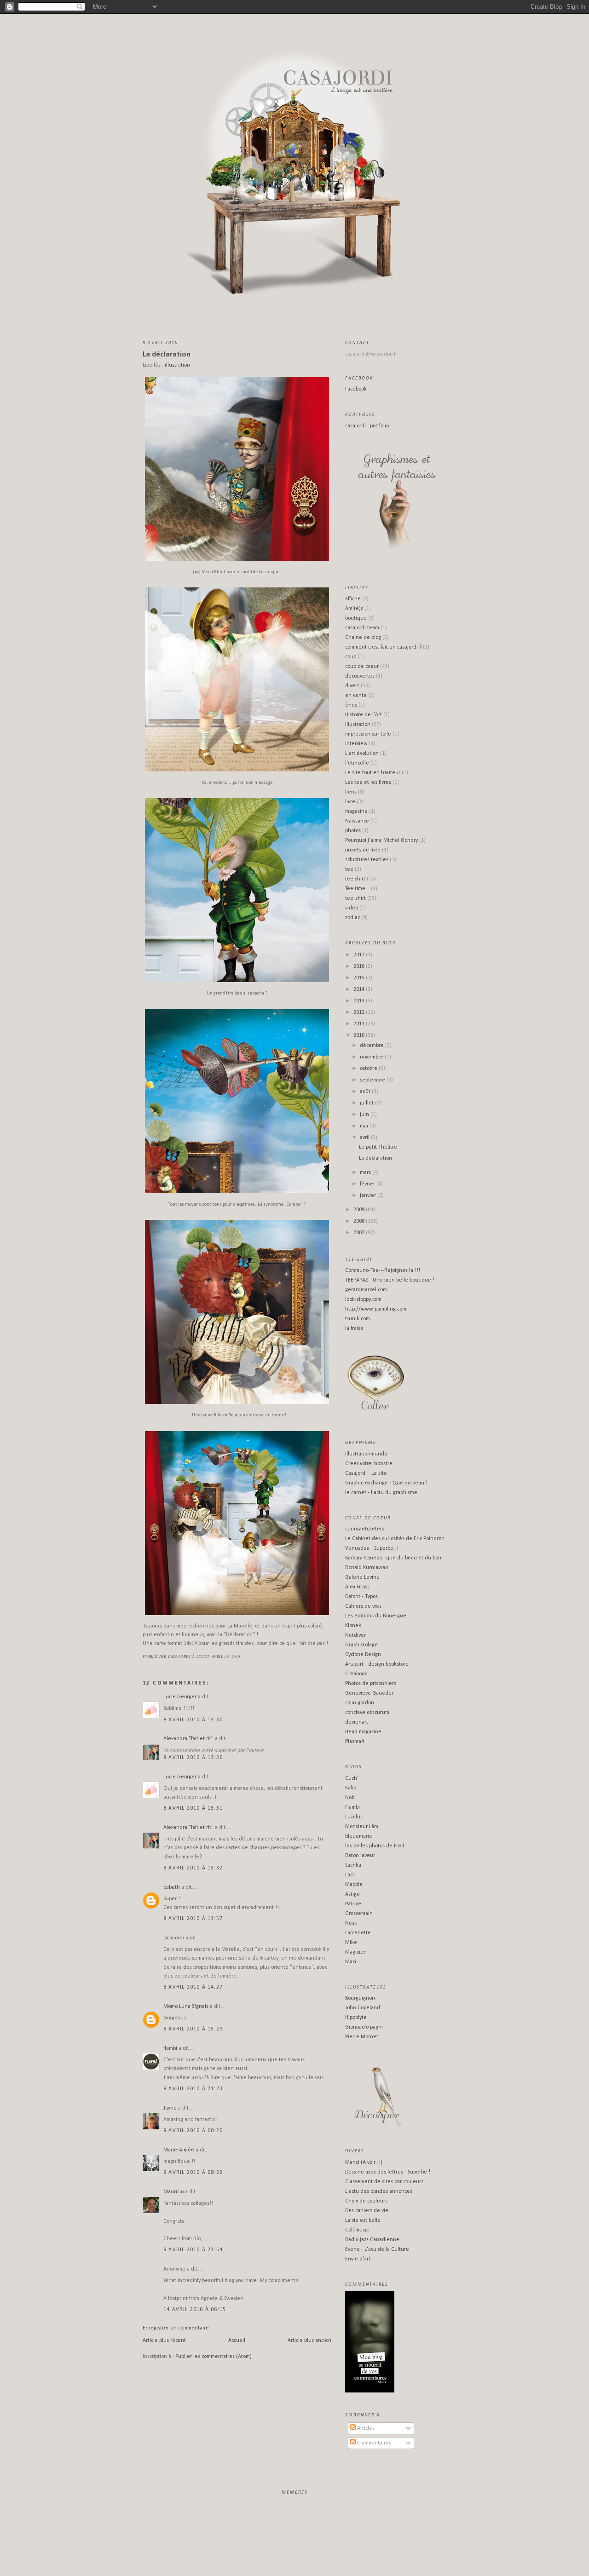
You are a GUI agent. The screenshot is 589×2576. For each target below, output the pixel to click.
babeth (172, 1887)
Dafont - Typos (361, 1597)
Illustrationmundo (366, 1454)
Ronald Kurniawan (367, 1568)
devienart (357, 1722)
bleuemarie (359, 1836)
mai (365, 1126)
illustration (177, 365)
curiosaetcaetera (365, 1529)
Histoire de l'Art (364, 715)
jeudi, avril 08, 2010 (218, 1656)
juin (365, 1115)
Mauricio (173, 2192)
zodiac (352, 918)
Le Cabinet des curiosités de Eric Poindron (395, 1539)
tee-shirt (355, 898)
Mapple (354, 1885)
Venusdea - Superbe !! (372, 1548)
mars (366, 1173)
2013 (360, 1001)
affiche (353, 599)
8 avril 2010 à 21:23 (193, 2089)
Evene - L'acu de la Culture (377, 2249)
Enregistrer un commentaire (176, 2328)
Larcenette (358, 1933)
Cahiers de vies (363, 1606)
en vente (356, 696)
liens (351, 792)
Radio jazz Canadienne (372, 2240)
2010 (360, 1035)
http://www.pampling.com (376, 1309)
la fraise (354, 1328)
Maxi (351, 1962)
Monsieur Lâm (362, 1827)
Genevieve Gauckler (369, 1693)
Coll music (357, 2230)
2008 (360, 1221)
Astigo (352, 1894)
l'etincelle (357, 763)
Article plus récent (164, 2340)
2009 (360, 1210)
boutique (356, 618)
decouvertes (360, 676)
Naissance (357, 821)
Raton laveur (360, 1856)
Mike (351, 1943)
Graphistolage (361, 1645)
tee (349, 869)
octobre (369, 1069)
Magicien (356, 1952)
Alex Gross (357, 1587)
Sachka (353, 1865)
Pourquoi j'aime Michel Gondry (381, 840)
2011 (360, 1024)
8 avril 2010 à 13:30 (193, 1720)
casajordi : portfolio (367, 426)
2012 (360, 1012)
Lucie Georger (180, 1697)
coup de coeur (362, 667)
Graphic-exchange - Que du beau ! (386, 1483)
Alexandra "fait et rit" (188, 1739)
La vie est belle (363, 2220)
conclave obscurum (367, 1713)
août (366, 1092)
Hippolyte (356, 2018)
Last (350, 1875)
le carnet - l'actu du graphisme (381, 1493)
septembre (373, 1080)
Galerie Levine (362, 1577)
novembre (372, 1057)
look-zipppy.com (363, 1299)
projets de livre (363, 850)
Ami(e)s (354, 609)
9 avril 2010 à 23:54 (193, 2250)
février (368, 1184)
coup (351, 657)
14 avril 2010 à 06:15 (195, 2310)
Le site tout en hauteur (373, 773)
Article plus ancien (309, 2340)
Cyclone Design (363, 1655)
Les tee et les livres (368, 782)
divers (352, 686)
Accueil (237, 2340)
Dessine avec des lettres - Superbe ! (388, 2172)
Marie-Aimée (179, 2150)
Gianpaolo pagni (364, 2027)
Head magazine (363, 1732)
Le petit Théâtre (378, 1147)
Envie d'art (358, 2259)
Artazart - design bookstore (377, 1664)
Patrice (353, 1904)
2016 (360, 966)
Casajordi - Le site (366, 1473)
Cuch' (352, 1778)
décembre (372, 1046)
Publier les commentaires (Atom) (214, 2357)
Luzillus (354, 1817)
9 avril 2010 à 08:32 (193, 2173)
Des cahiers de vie (367, 2211)
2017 (360, 955)
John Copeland (363, 2008)
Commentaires (373, 2443)
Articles (365, 2428)
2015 (360, 978)
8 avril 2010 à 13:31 (193, 1808)
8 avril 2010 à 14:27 (193, 1987)
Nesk (351, 1923)
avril (365, 1138)
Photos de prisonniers (371, 1684)
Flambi (352, 1807)
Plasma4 (355, 1742)
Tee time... (357, 889)
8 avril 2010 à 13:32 (193, 1868)
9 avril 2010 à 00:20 (193, 2131)
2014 (360, 989)
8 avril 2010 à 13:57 (193, 1919)
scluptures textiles (367, 860)
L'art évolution (362, 753)
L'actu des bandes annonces (379, 2191)
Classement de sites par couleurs (384, 2182)
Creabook (356, 1674)
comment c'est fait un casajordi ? (383, 647)
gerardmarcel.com (366, 1290)
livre (350, 802)
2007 (360, 1233)
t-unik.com (358, 1319)
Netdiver (355, 1635)
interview (356, 744)
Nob (350, 1798)
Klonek (353, 1626)
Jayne (170, 2108)
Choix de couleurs (366, 2201)
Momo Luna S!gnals (186, 2007)
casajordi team (362, 628)
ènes (351, 705)
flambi (170, 2048)
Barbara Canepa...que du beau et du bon (393, 1558)
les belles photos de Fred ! (376, 1846)
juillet (367, 1103)
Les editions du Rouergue (376, 1616)
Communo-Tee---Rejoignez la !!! (383, 1271)
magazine (356, 811)
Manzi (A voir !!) (364, 2162)
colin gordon (360, 1703)
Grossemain (359, 1914)
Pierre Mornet (362, 2037)
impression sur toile (368, 734)
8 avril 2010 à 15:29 (193, 2029)
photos (353, 831)
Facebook (356, 389)
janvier (369, 1196)
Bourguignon (360, 1998)
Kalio (351, 1788)
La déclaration (167, 354)
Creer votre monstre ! (370, 1464)
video (352, 908)
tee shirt (355, 879)
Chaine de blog (363, 638)
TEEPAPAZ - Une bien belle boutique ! (390, 1280)
